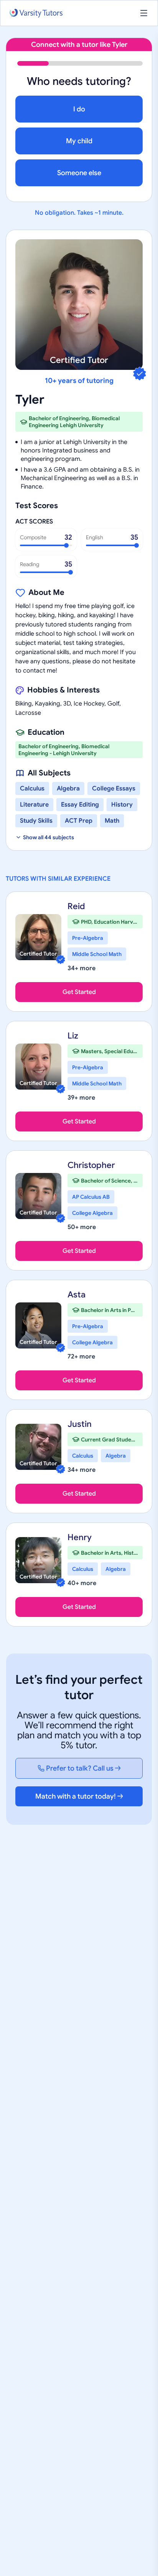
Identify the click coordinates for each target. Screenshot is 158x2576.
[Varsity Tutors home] (36, 13)
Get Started (79, 992)
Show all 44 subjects (49, 837)
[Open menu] (144, 13)
